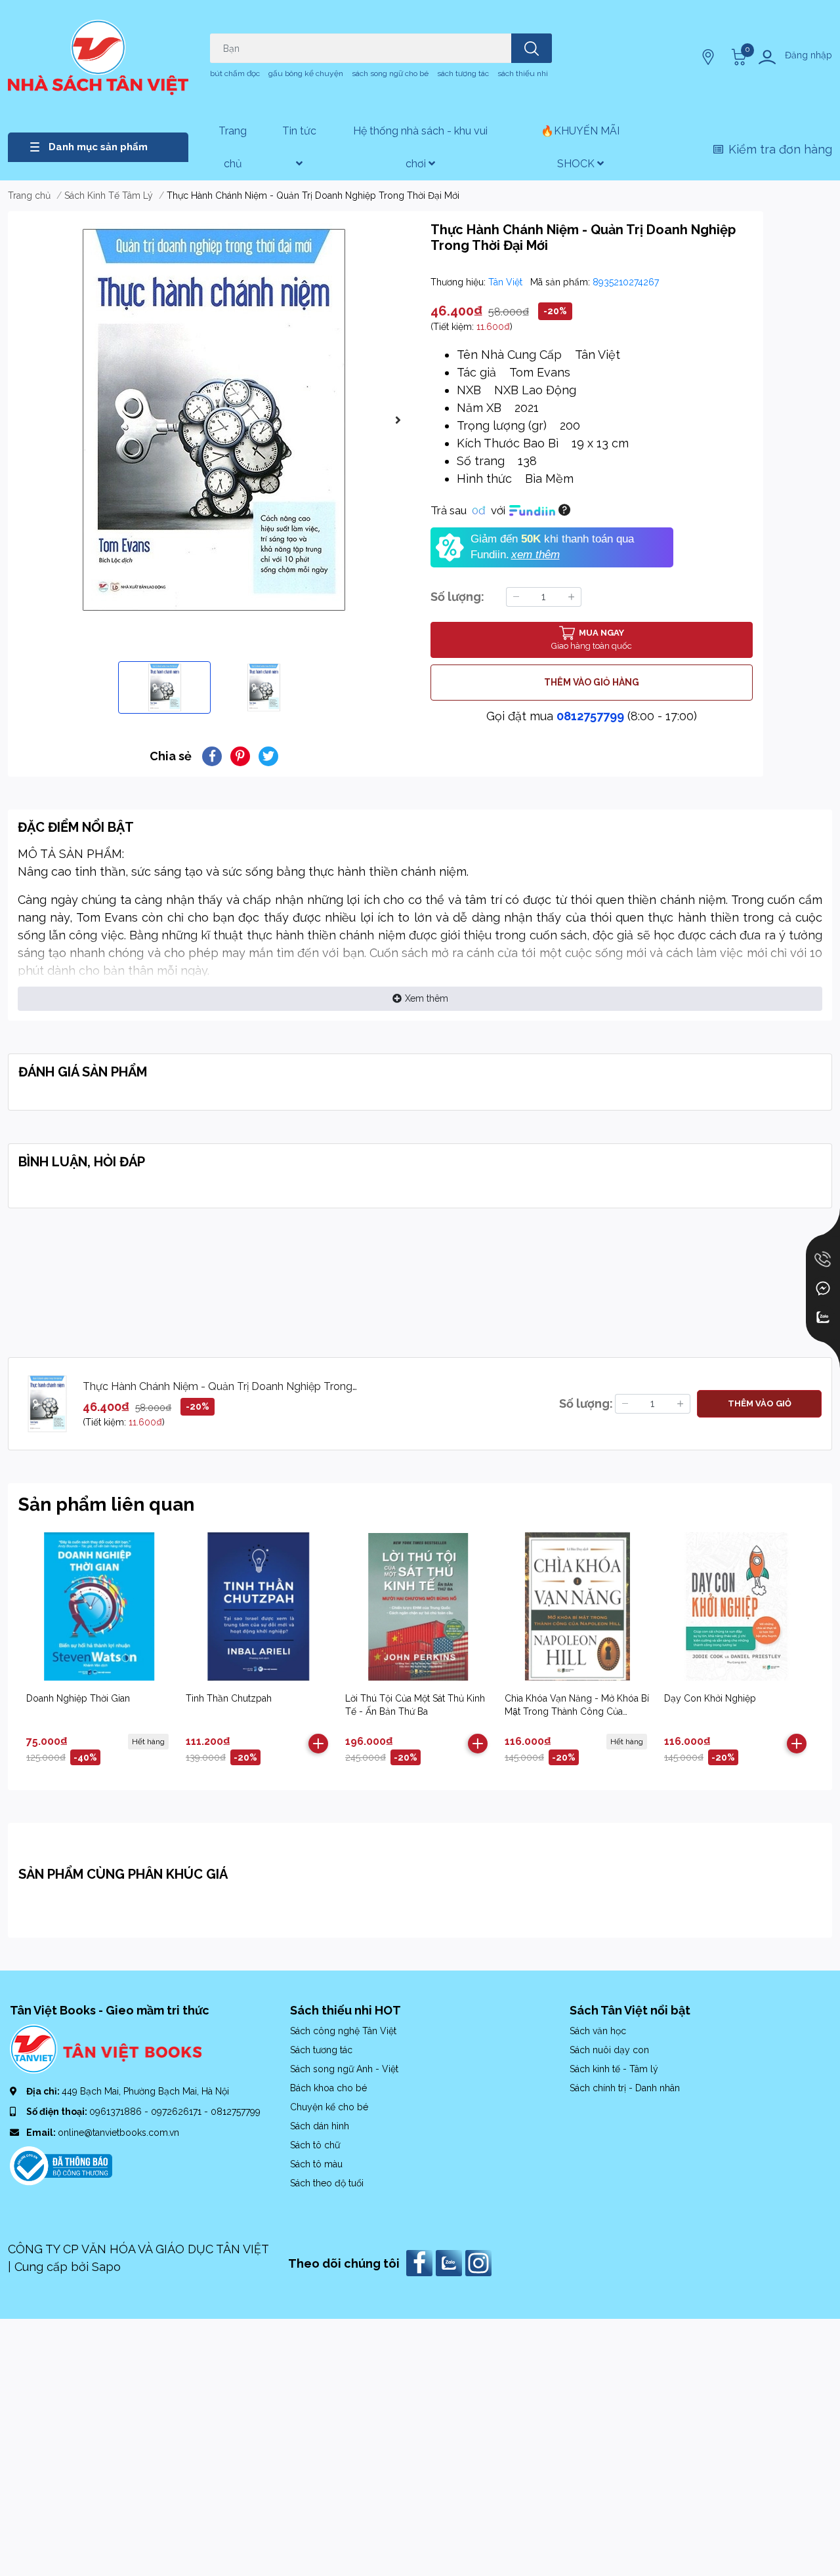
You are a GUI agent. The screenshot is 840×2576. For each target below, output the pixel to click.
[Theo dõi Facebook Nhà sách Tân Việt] (421, 2262)
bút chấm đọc (235, 73)
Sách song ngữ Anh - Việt (344, 2069)
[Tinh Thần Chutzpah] (259, 1606)
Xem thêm (427, 998)
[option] (214, 420)
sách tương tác (463, 73)
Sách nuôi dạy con (609, 2050)
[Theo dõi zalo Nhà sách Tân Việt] (451, 2262)
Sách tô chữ (315, 2145)
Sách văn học (598, 2031)
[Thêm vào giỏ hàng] (318, 1744)
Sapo (106, 2267)
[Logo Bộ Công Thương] (61, 2165)
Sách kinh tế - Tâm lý (614, 2069)
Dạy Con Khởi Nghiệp (710, 1698)
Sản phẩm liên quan (106, 1504)
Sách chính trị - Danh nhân (625, 2088)
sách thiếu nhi (523, 73)
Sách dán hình (320, 2126)
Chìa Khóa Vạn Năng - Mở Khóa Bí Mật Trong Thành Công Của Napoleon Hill (577, 1711)
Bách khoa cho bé (328, 2088)
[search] (532, 48)
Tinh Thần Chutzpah (229, 1698)
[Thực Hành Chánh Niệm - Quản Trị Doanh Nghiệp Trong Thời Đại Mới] (214, 420)
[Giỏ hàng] (737, 57)
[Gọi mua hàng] (823, 1259)
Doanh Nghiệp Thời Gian (78, 1698)
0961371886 (117, 2112)
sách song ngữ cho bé (390, 73)
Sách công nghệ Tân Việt (343, 2031)
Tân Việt (507, 282)
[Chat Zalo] (823, 1317)
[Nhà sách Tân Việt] (98, 57)
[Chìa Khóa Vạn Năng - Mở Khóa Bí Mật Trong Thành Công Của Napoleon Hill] (577, 1606)
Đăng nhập (808, 55)
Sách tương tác (321, 2050)
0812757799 (590, 716)
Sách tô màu (316, 2164)
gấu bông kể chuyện (306, 73)
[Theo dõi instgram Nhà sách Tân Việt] (480, 2262)
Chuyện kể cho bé (329, 2107)
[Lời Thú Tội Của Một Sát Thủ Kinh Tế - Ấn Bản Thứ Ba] (418, 1606)
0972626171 (178, 2112)
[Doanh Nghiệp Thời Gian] (99, 1606)
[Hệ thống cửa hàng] (709, 57)
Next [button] (398, 420)
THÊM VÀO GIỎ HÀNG (592, 682)
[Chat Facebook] (823, 1288)
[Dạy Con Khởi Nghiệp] (737, 1606)
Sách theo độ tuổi (327, 2183)
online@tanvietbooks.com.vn (118, 2133)
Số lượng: (457, 597)
